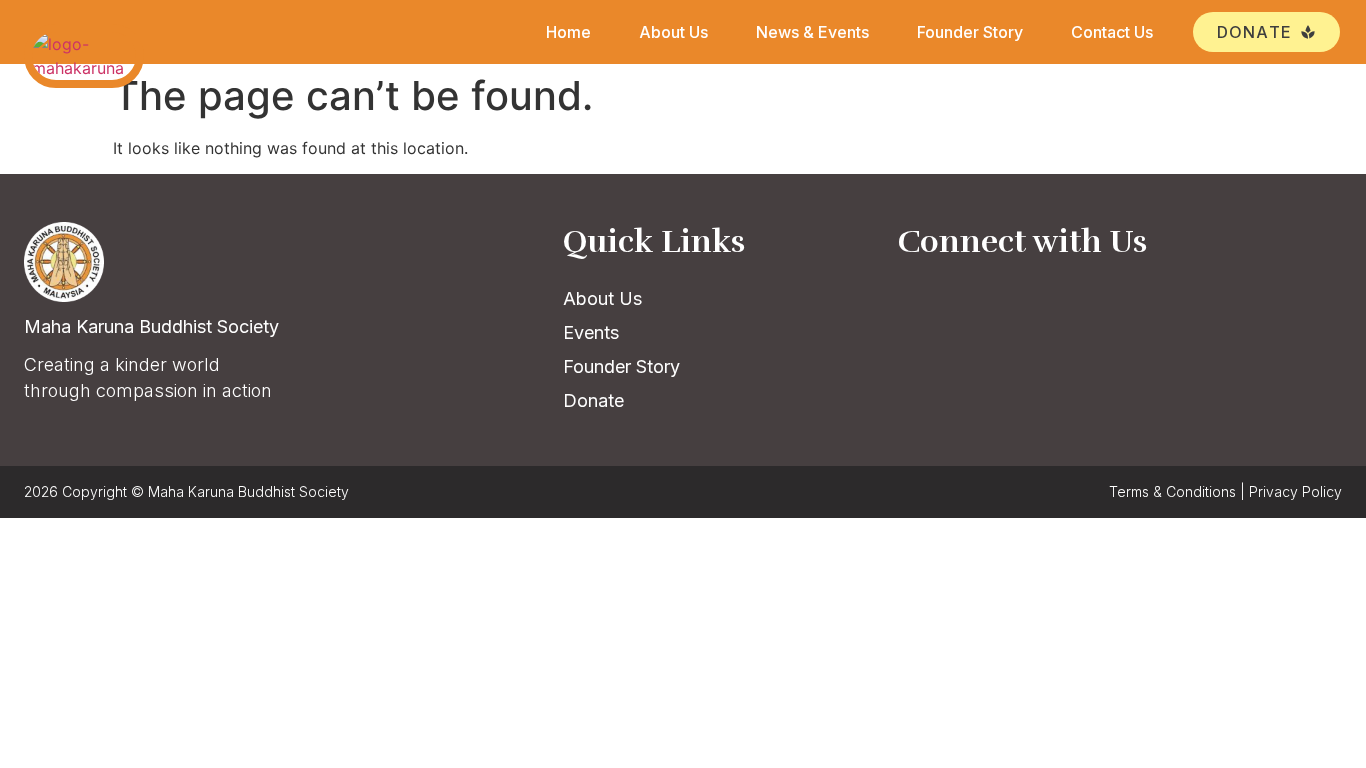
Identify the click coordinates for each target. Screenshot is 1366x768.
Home (568, 32)
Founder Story (970, 32)
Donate (593, 400)
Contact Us (1112, 32)
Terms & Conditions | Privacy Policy (1225, 491)
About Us (673, 32)
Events (591, 332)
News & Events (812, 32)
